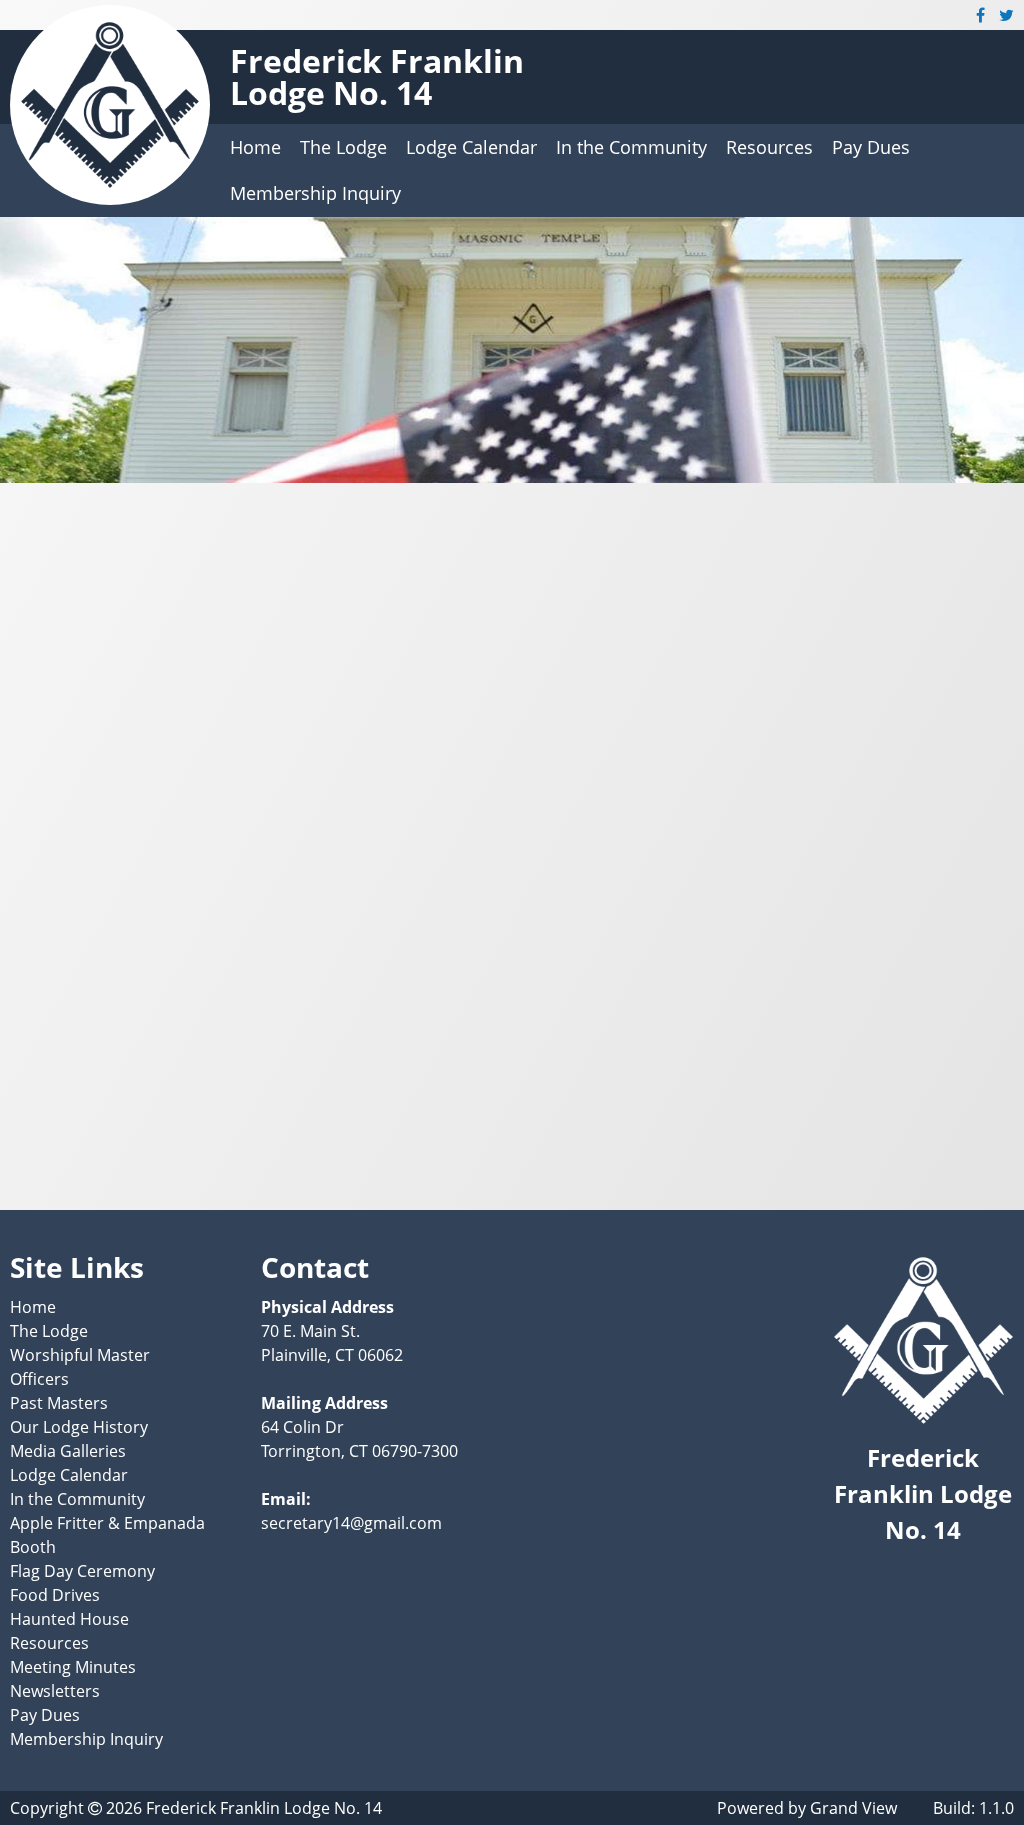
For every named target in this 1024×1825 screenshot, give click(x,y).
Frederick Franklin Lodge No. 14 (377, 76)
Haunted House (69, 1619)
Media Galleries (68, 1451)
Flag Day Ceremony (82, 1571)
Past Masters (59, 1403)
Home (255, 147)
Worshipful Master (80, 1355)
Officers (39, 1379)
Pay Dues (871, 147)
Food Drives (55, 1595)
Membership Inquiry (315, 193)
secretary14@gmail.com (351, 1523)
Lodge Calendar (471, 147)
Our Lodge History (79, 1427)
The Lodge (343, 147)
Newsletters (55, 1691)
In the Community (631, 147)
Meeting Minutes (73, 1667)
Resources (769, 147)
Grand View (853, 1808)
